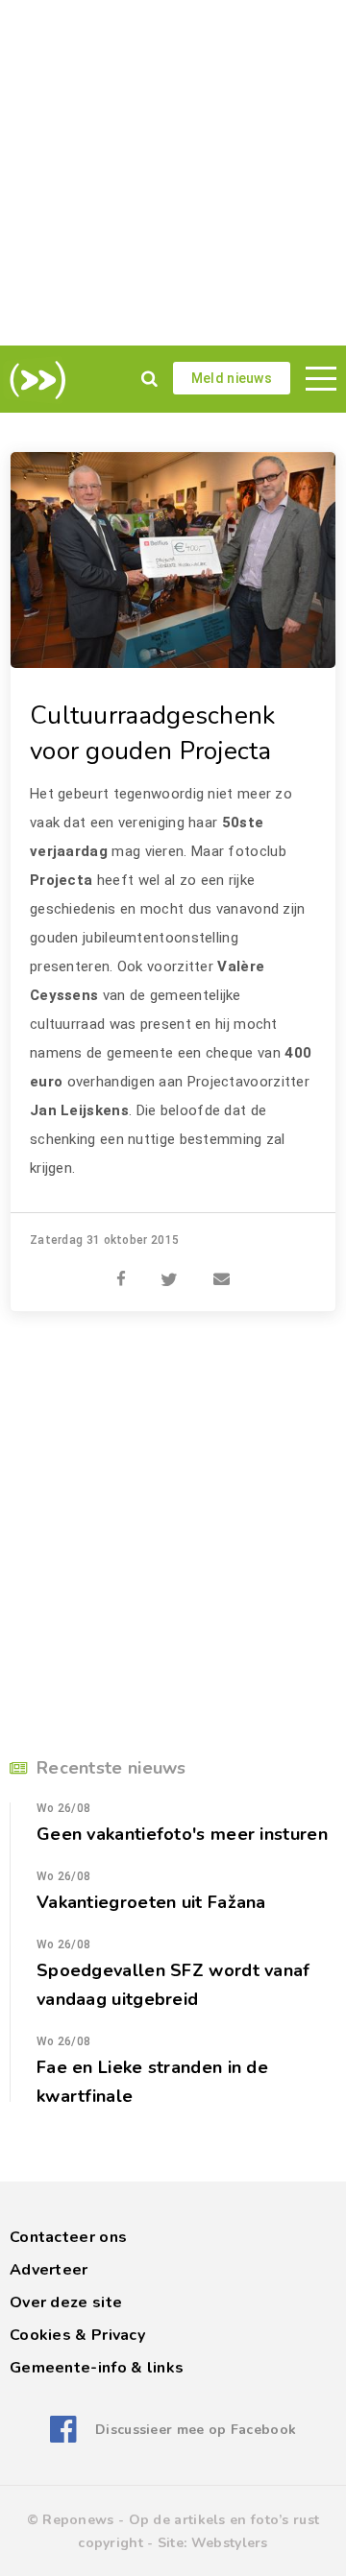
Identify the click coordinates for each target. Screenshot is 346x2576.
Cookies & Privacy (77, 2335)
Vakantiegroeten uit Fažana (151, 1902)
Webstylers (230, 2543)
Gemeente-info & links (97, 2368)
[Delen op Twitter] (169, 1269)
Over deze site (66, 2302)
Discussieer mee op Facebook (196, 2430)
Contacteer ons (68, 2237)
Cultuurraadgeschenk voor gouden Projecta (153, 733)
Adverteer (49, 2270)
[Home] (34, 380)
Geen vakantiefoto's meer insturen (182, 1834)
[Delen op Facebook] (121, 1269)
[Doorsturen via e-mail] (222, 1269)
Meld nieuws (232, 378)
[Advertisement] (173, 173)
